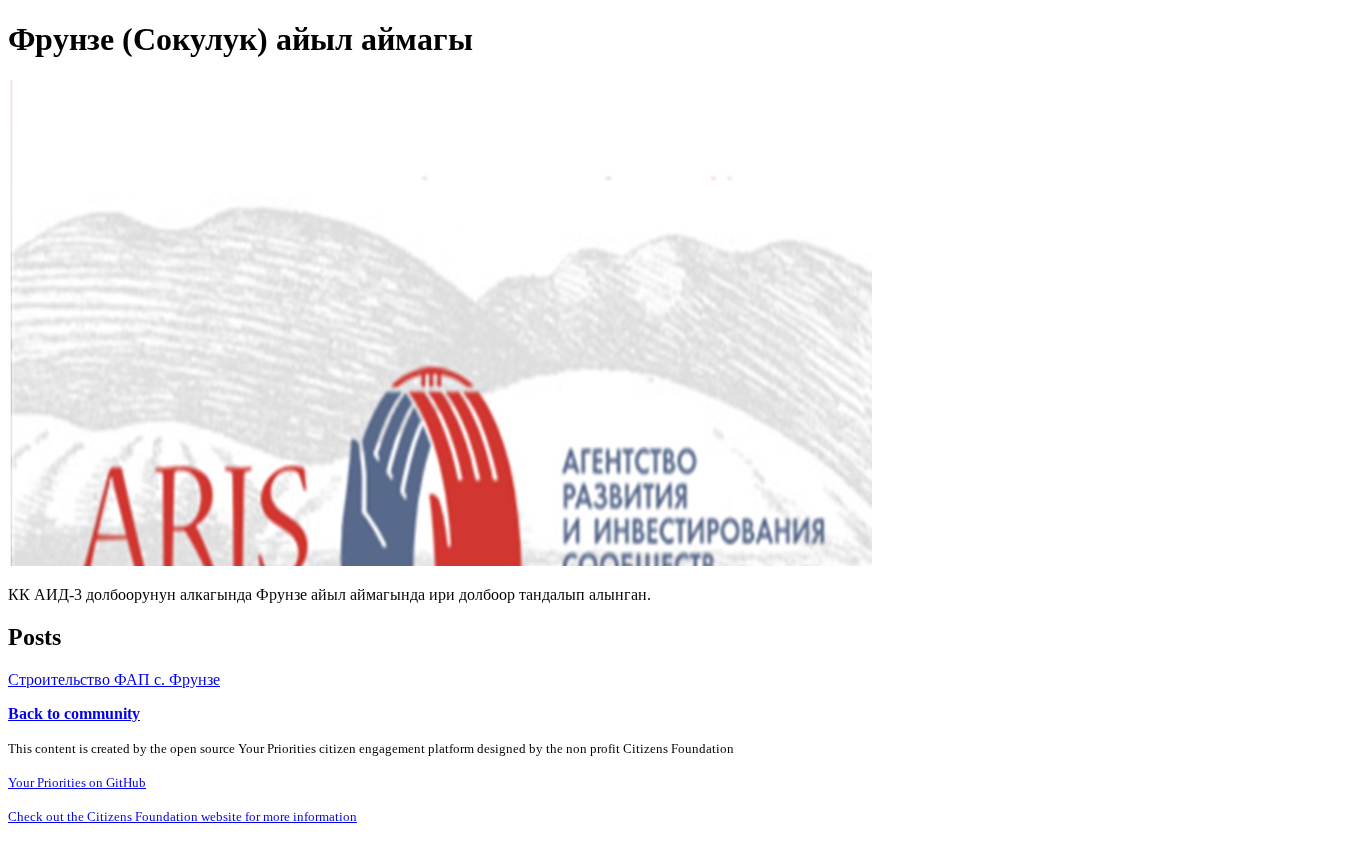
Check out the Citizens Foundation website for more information (182, 816)
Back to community (74, 713)
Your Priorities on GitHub (77, 782)
